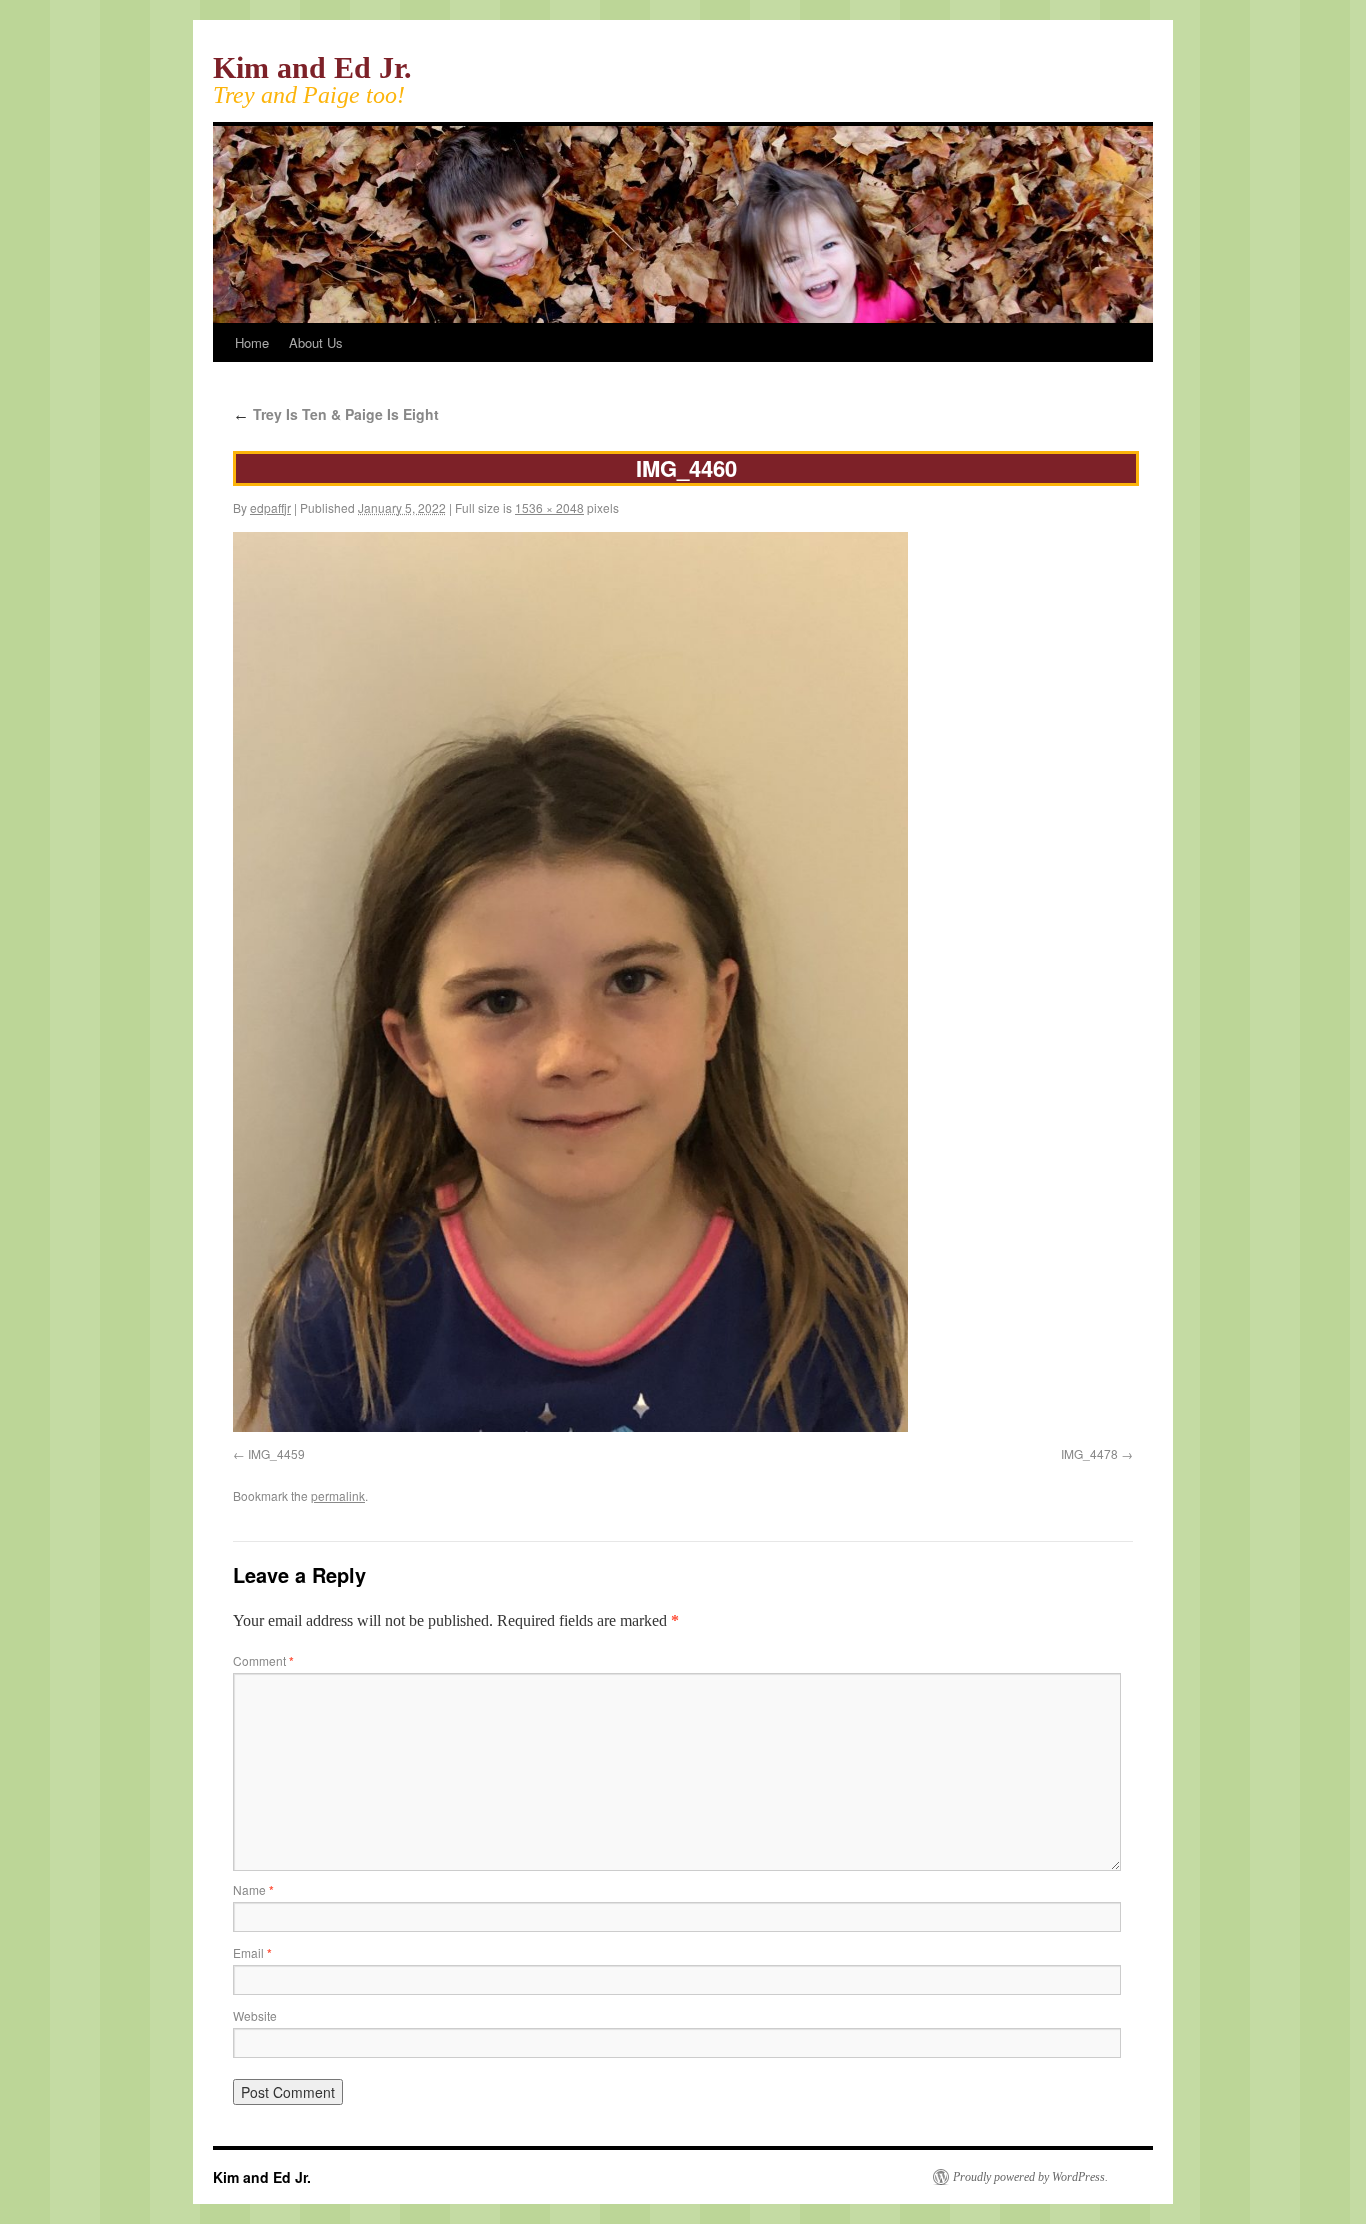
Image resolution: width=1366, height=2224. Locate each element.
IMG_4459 (276, 1453)
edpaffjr (270, 507)
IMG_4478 (1089, 1453)
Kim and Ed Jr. (312, 67)
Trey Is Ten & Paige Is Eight (336, 414)
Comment (263, 1660)
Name (253, 1889)
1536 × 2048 (549, 507)
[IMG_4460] (570, 1426)
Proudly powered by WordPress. (1030, 2177)
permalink (338, 1495)
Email (252, 1952)
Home (252, 342)
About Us (316, 342)
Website (255, 2015)
